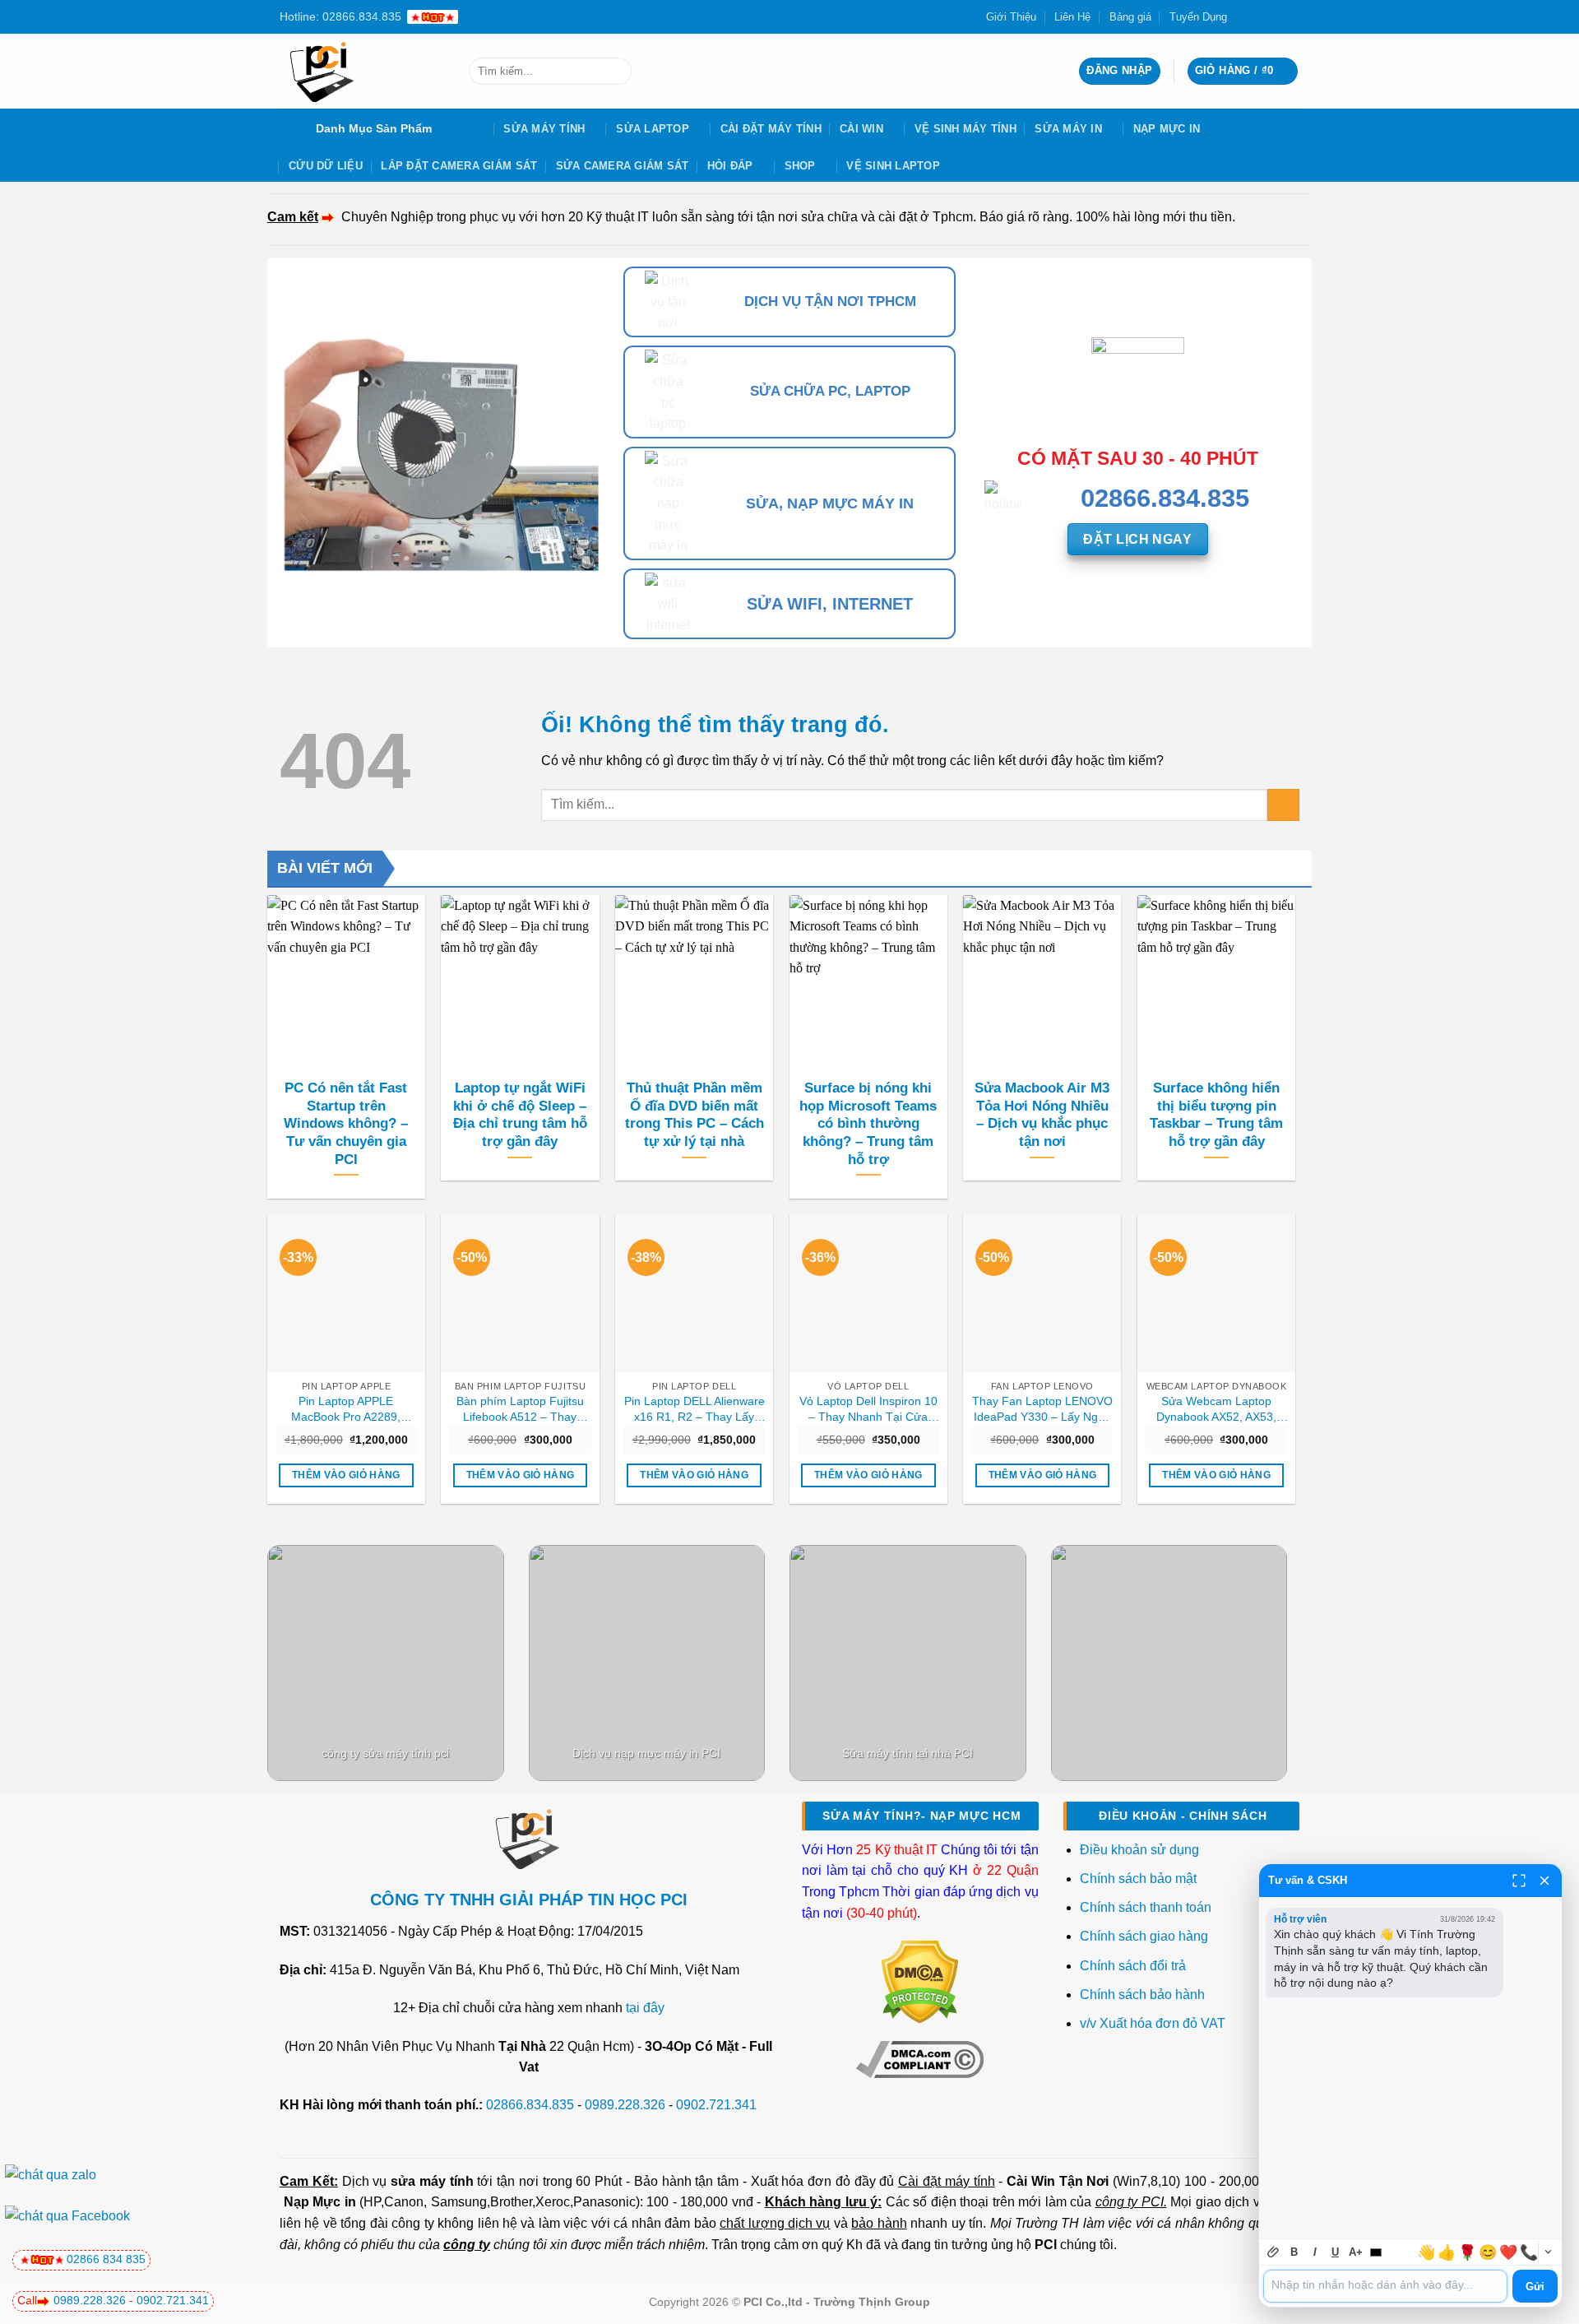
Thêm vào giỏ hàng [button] (346, 1475)
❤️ (1508, 2252)
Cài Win (861, 129)
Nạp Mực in (320, 2202)
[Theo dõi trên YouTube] (1291, 16)
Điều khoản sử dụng (1139, 1850)
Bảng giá (1130, 17)
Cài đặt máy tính (946, 2181)
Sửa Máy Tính (544, 129)
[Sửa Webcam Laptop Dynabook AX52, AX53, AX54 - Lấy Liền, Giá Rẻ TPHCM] (1216, 1293)
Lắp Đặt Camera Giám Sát (459, 166)
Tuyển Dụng (1198, 17)
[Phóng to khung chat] (1519, 1881)
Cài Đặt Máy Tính (771, 129)
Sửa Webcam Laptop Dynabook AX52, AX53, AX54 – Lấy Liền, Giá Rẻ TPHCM (1216, 1409)
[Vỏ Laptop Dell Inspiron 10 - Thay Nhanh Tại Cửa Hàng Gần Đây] (868, 1293)
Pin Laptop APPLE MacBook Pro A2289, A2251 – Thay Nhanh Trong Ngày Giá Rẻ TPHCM (346, 1409)
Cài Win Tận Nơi (1058, 2181)
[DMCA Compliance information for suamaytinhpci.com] (920, 2058)
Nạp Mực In (1167, 129)
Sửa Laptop (653, 129)
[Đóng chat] (1544, 1881)
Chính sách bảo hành (1142, 1995)
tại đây (645, 2008)
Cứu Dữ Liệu (326, 166)
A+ (1356, 2252)
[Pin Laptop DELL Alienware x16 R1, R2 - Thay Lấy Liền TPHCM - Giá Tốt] (694, 1293)
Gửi (1535, 2287)
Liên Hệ (1072, 17)
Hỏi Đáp (730, 166)
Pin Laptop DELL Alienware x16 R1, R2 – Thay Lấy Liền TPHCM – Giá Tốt (695, 1409)
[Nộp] (616, 72)
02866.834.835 (530, 2105)
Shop (800, 166)
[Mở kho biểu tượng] (1548, 2252)
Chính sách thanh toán (1146, 1907)
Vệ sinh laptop (893, 166)
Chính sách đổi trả (1134, 1966)
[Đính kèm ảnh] (1273, 2252)
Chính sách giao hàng (1144, 1936)
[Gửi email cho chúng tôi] (1276, 16)
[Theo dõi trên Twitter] (1260, 16)
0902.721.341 (716, 2105)
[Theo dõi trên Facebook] (1244, 16)
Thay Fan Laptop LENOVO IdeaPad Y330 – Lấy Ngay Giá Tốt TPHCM (1042, 1409)
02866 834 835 (106, 2259)
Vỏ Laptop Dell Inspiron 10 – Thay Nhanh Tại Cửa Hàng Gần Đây (868, 1409)
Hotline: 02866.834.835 (340, 16)
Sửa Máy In (1068, 129)
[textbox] (1385, 2286)
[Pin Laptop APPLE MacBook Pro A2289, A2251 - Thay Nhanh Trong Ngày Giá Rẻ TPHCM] (346, 1293)
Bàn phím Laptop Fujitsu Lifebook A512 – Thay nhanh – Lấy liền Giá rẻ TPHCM (520, 1409)
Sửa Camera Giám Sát (623, 166)
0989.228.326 (625, 2105)
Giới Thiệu (1011, 17)
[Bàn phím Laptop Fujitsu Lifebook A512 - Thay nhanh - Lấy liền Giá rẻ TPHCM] (520, 1293)
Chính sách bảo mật (1138, 1879)
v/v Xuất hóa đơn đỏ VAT (1153, 2023)
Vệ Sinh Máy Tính (965, 129)
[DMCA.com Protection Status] (920, 1981)
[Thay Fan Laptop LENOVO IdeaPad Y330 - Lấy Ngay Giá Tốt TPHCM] (1042, 1293)
